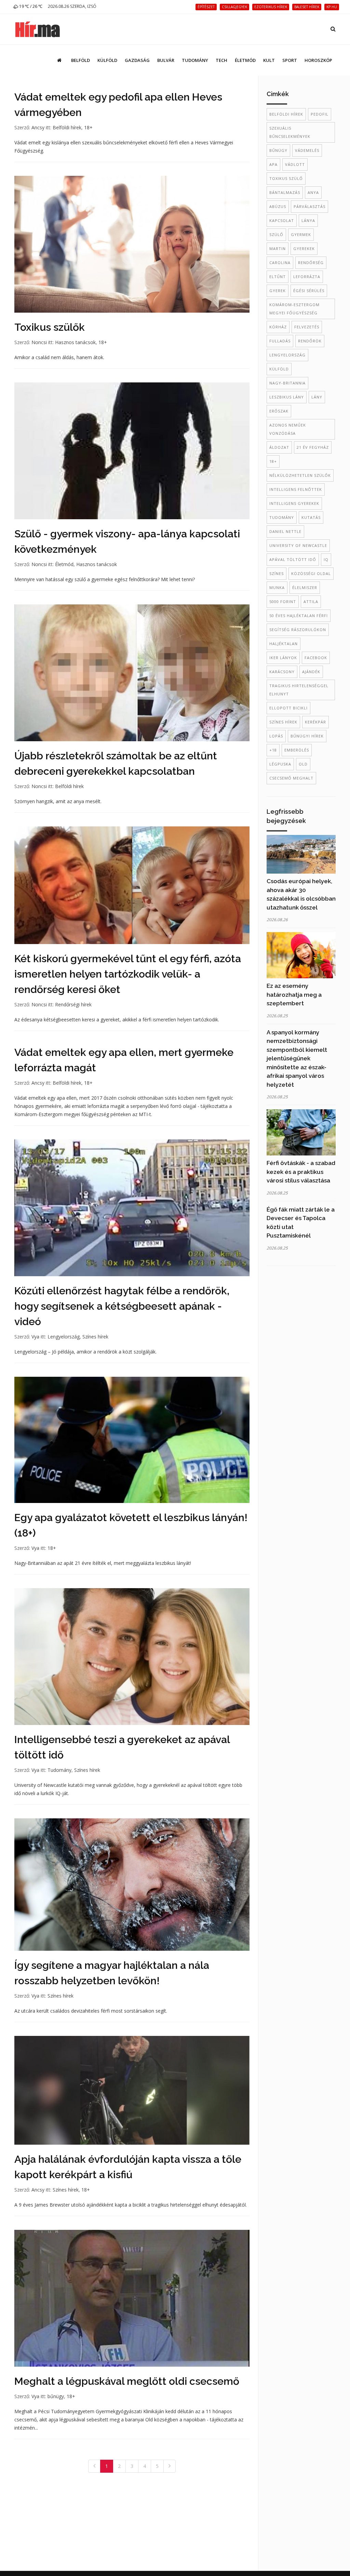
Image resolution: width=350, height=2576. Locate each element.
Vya (35, 1337)
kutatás (311, 517)
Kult (269, 60)
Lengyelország (64, 1337)
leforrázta (307, 277)
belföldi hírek (286, 114)
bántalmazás (285, 192)
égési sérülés (309, 291)
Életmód (245, 60)
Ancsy (38, 127)
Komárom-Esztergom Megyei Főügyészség (294, 309)
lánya (308, 220)
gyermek (301, 234)
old (303, 764)
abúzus (278, 206)
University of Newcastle (298, 545)
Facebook (316, 658)
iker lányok (283, 658)
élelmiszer (305, 587)
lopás (276, 736)
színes (277, 573)
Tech (221, 60)
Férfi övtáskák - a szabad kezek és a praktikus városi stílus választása (301, 1172)
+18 (273, 750)
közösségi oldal (311, 573)
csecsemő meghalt (291, 778)
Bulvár (166, 60)
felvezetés (307, 327)
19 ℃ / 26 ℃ (30, 6)
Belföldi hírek (67, 127)
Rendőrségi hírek (73, 1004)
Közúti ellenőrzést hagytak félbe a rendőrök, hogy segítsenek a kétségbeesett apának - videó (122, 1306)
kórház (278, 327)
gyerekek (304, 249)
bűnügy (56, 2396)
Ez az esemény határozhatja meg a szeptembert (294, 995)
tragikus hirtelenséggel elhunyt (299, 690)
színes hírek (283, 722)
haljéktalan (284, 644)
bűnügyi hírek (307, 736)
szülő (276, 234)
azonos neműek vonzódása (288, 429)
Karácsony (282, 672)
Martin (278, 249)
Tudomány (195, 60)
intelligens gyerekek (294, 503)
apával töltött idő (293, 559)
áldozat (279, 447)
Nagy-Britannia (287, 383)
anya (313, 192)
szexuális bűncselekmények (290, 132)
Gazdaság (137, 60)
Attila (311, 601)
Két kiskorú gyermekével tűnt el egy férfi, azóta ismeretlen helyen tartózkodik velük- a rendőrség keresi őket (128, 974)
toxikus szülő (286, 178)
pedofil (320, 114)
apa (273, 164)
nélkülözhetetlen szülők (300, 475)
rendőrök (310, 341)
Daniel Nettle (285, 531)
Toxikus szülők (50, 327)
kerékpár (315, 722)
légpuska (280, 764)
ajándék (311, 672)
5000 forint (283, 601)
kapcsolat (282, 220)
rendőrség (311, 263)
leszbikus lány (287, 397)
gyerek (278, 291)
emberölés (297, 750)
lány (317, 397)
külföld (279, 369)
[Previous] (94, 2466)
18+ (88, 127)
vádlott (295, 164)
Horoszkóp (318, 60)
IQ (326, 559)
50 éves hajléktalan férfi (299, 616)
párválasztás (309, 206)
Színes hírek (95, 1337)
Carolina (280, 263)
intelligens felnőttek (296, 489)
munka (277, 587)
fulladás (280, 341)
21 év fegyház (313, 447)
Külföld (107, 60)
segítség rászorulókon (298, 630)
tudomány (282, 517)
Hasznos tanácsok (75, 342)
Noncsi (39, 342)
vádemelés (307, 150)
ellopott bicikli (288, 708)
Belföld (80, 60)
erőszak (279, 411)
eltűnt (278, 277)
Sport (290, 60)
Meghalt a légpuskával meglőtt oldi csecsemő (127, 2381)
